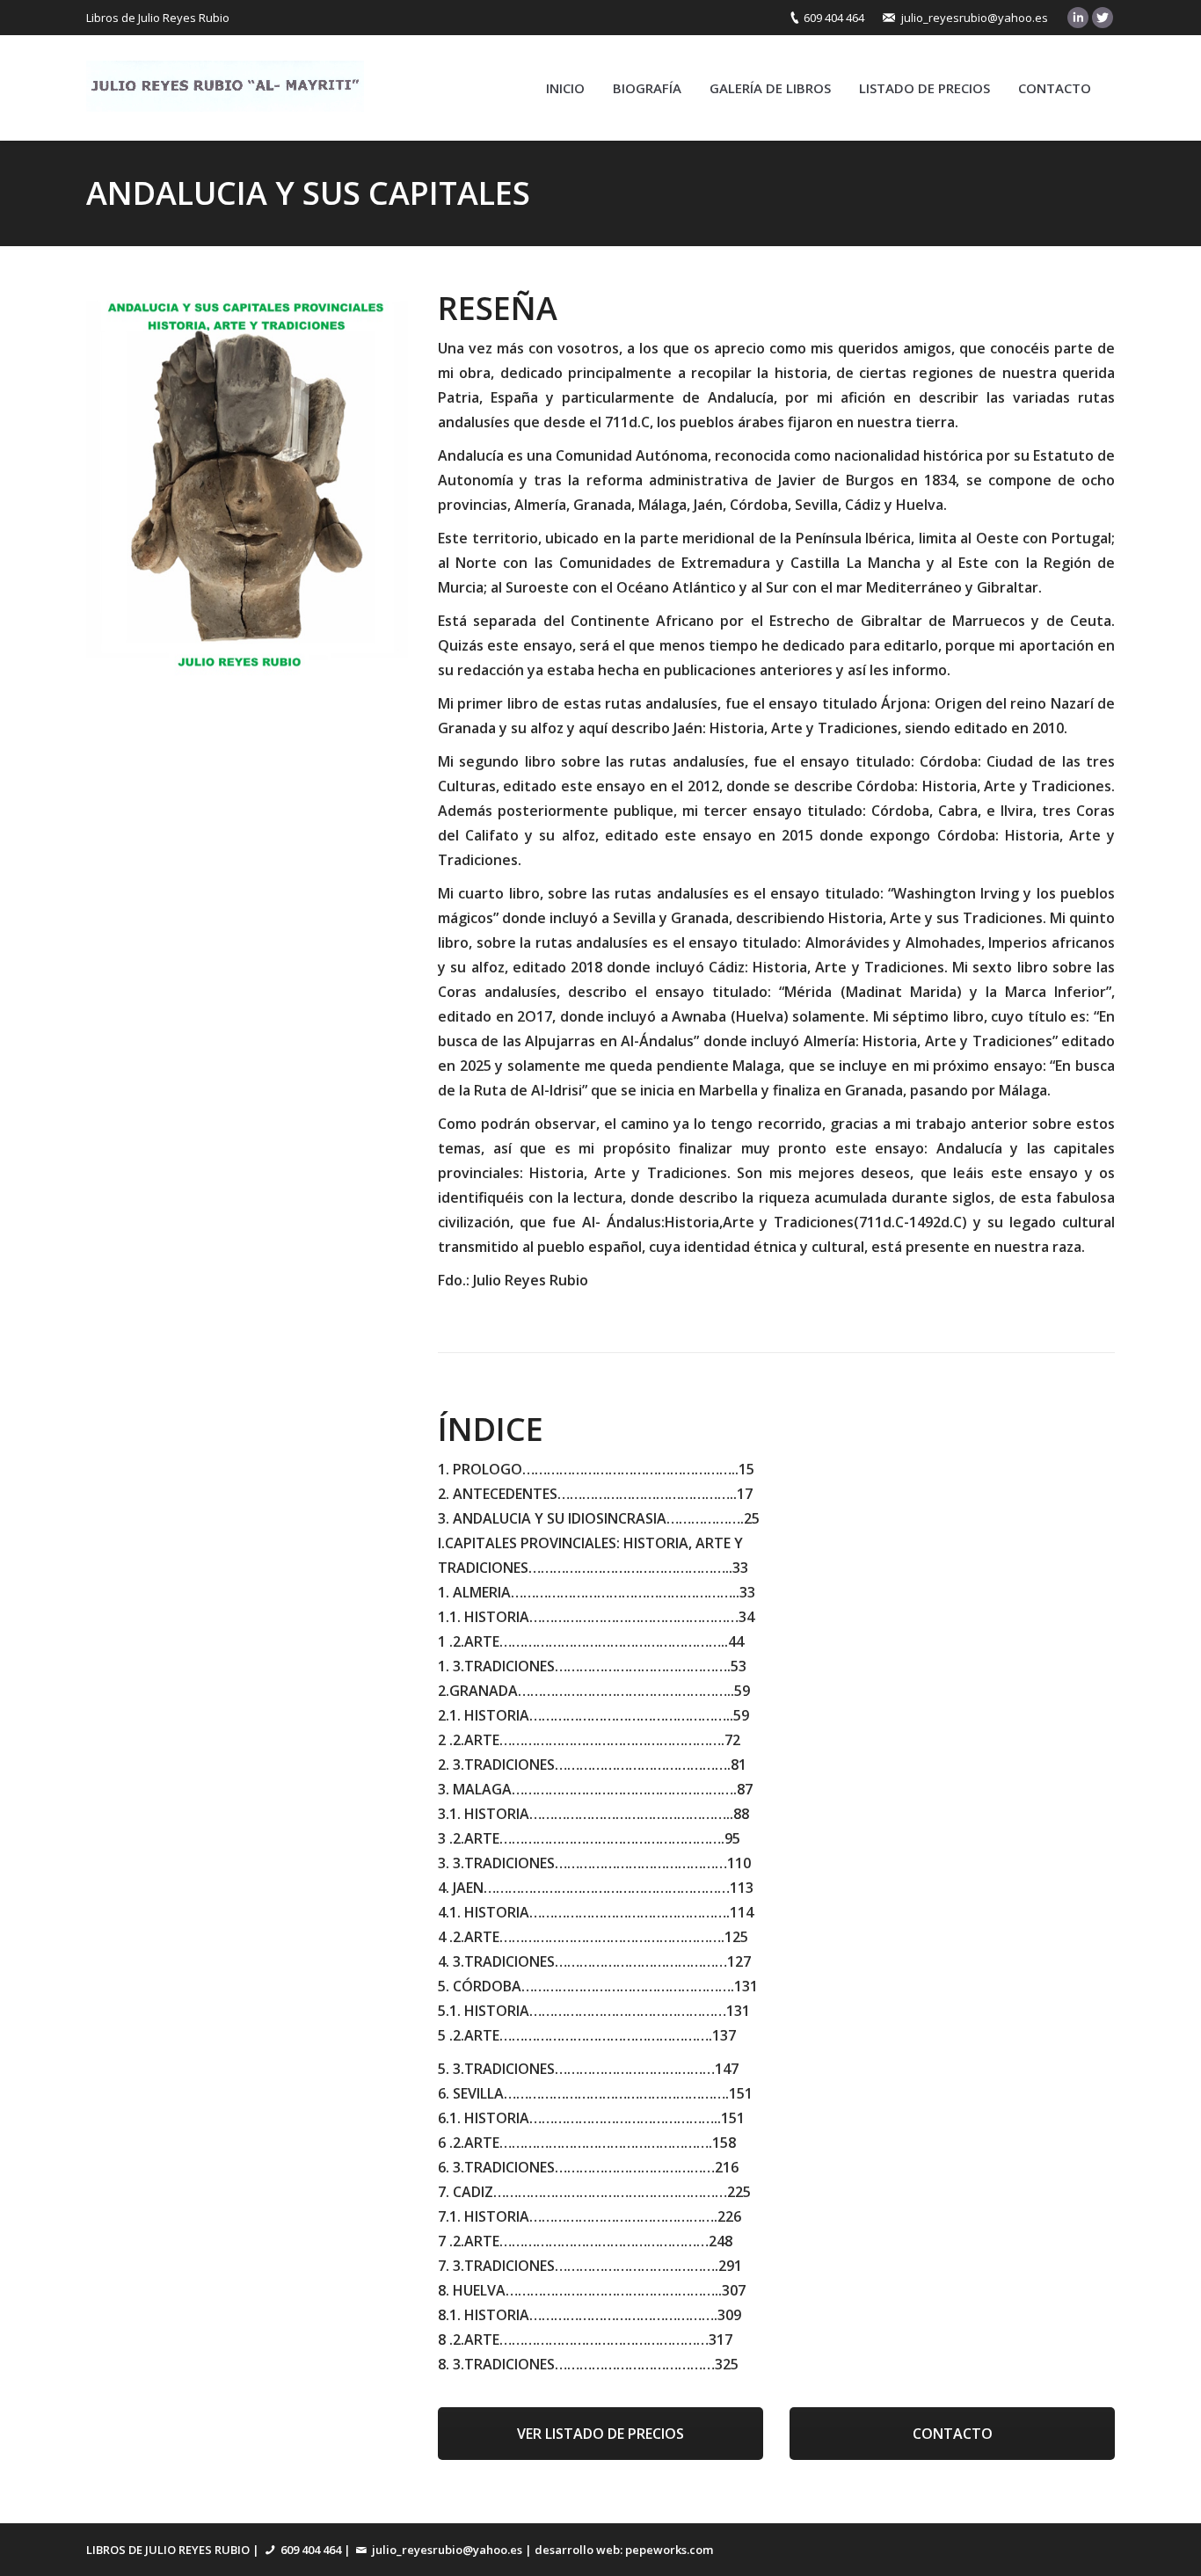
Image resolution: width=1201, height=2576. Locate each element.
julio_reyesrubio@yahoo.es (975, 18)
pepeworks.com (669, 2550)
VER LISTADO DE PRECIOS (600, 2434)
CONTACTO (953, 2434)
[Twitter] (1103, 18)
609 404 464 (834, 18)
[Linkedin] (1078, 18)
